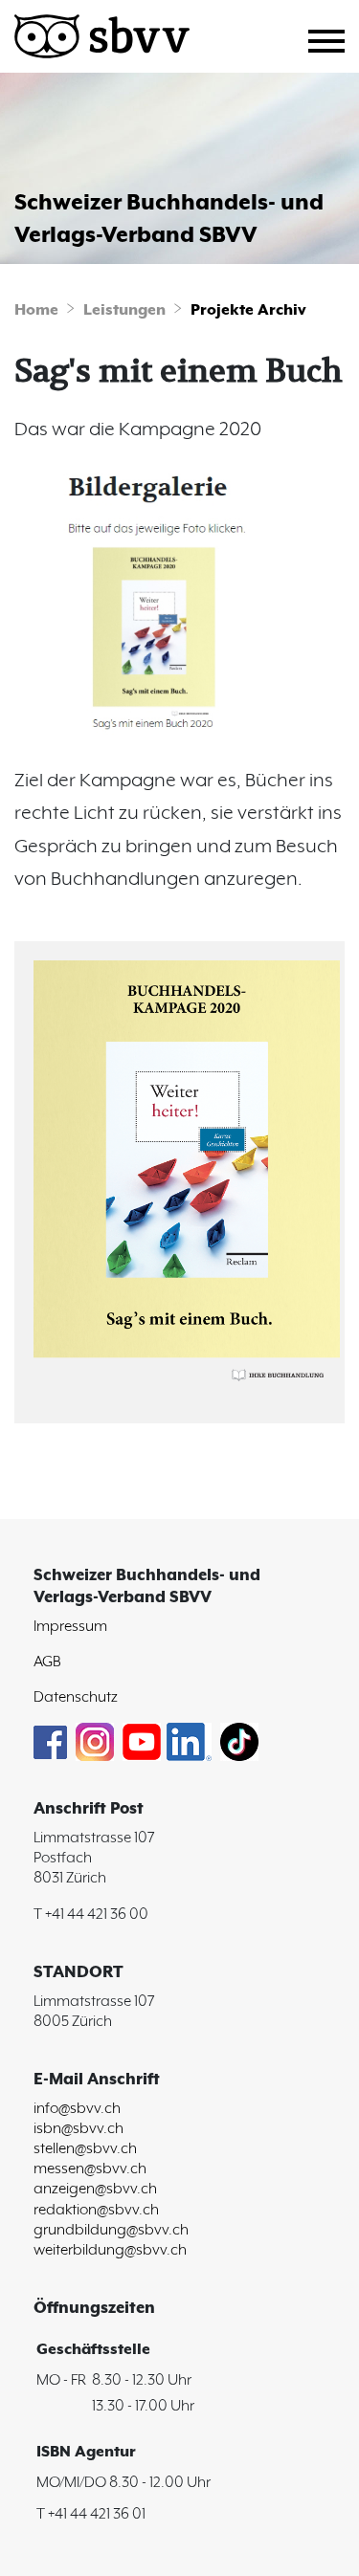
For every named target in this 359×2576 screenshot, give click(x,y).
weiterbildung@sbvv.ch (110, 2250)
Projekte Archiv (248, 311)
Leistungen (124, 311)
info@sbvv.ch (77, 2109)
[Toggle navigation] (334, 38)
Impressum (70, 1627)
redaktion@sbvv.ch (96, 2210)
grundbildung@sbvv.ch (111, 2230)
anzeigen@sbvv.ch (95, 2189)
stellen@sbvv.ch (85, 2149)
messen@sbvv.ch (90, 2169)
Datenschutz (76, 1697)
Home (36, 311)
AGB (47, 1662)
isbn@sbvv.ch (79, 2129)
